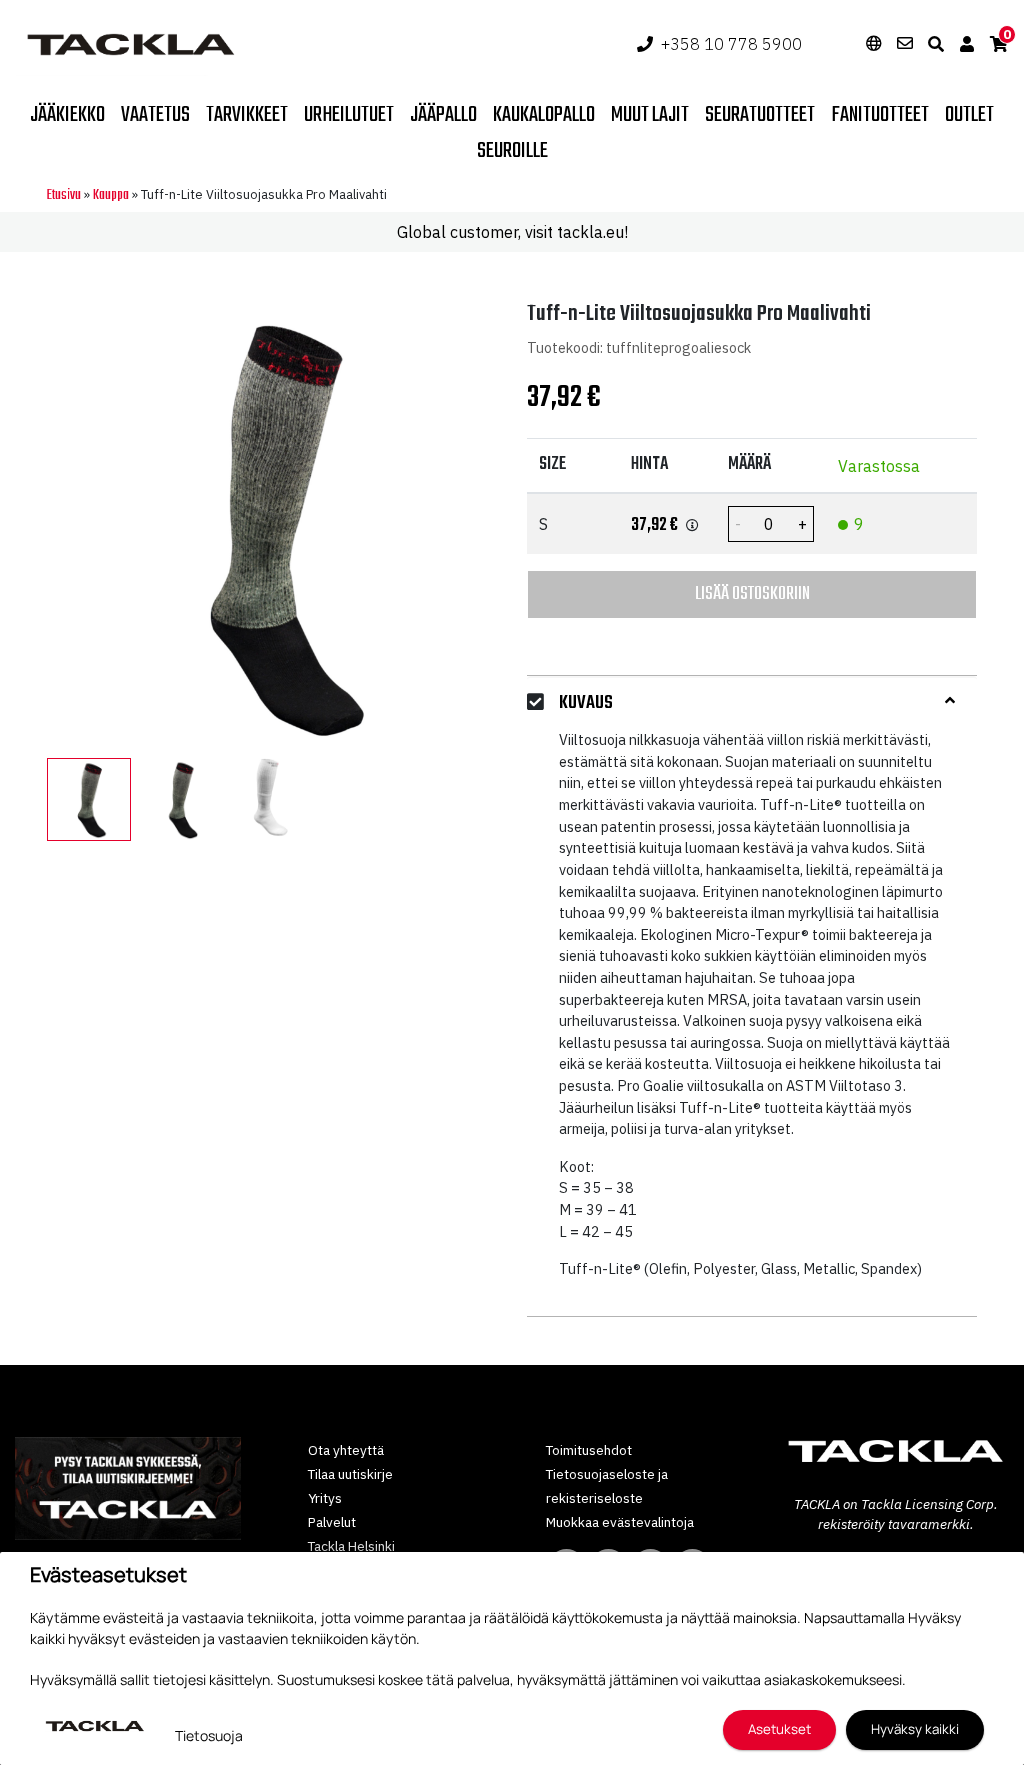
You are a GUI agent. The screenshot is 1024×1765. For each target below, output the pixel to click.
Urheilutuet (349, 115)
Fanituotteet (880, 115)
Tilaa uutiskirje (350, 1474)
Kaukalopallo (544, 115)
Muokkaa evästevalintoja (620, 1522)
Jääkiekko (67, 115)
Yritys (325, 1498)
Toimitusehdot (589, 1450)
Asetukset (779, 1729)
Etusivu (64, 195)
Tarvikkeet (247, 115)
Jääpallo (443, 115)
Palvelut (332, 1522)
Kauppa (111, 195)
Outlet (969, 115)
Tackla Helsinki (351, 1546)
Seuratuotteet (760, 115)
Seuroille (512, 151)
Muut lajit (650, 115)
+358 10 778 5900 (731, 44)
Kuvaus (586, 703)
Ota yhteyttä (346, 1450)
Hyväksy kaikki (915, 1729)
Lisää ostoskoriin (752, 594)
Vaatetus (155, 115)
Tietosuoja (209, 1735)
